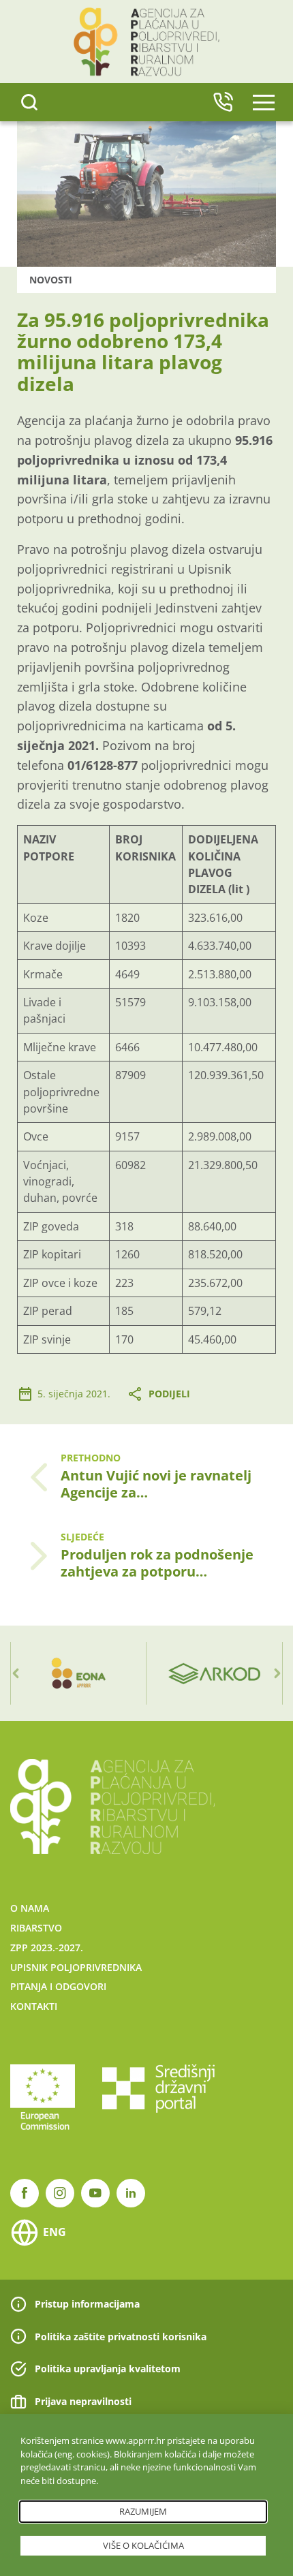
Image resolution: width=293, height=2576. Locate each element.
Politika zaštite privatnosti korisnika (121, 2337)
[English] (223, 102)
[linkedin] (131, 2193)
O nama (30, 1908)
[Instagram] (60, 2193)
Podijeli (169, 1394)
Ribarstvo (36, 1928)
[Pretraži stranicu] (29, 102)
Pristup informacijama (87, 2304)
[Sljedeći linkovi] (277, 1673)
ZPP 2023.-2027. (47, 1947)
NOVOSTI (51, 280)
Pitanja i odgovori (58, 1986)
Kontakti (34, 2006)
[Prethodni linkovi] (16, 1673)
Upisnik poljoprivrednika (76, 1967)
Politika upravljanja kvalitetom (108, 2369)
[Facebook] (25, 2193)
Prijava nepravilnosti (83, 2401)
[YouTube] (95, 2193)
